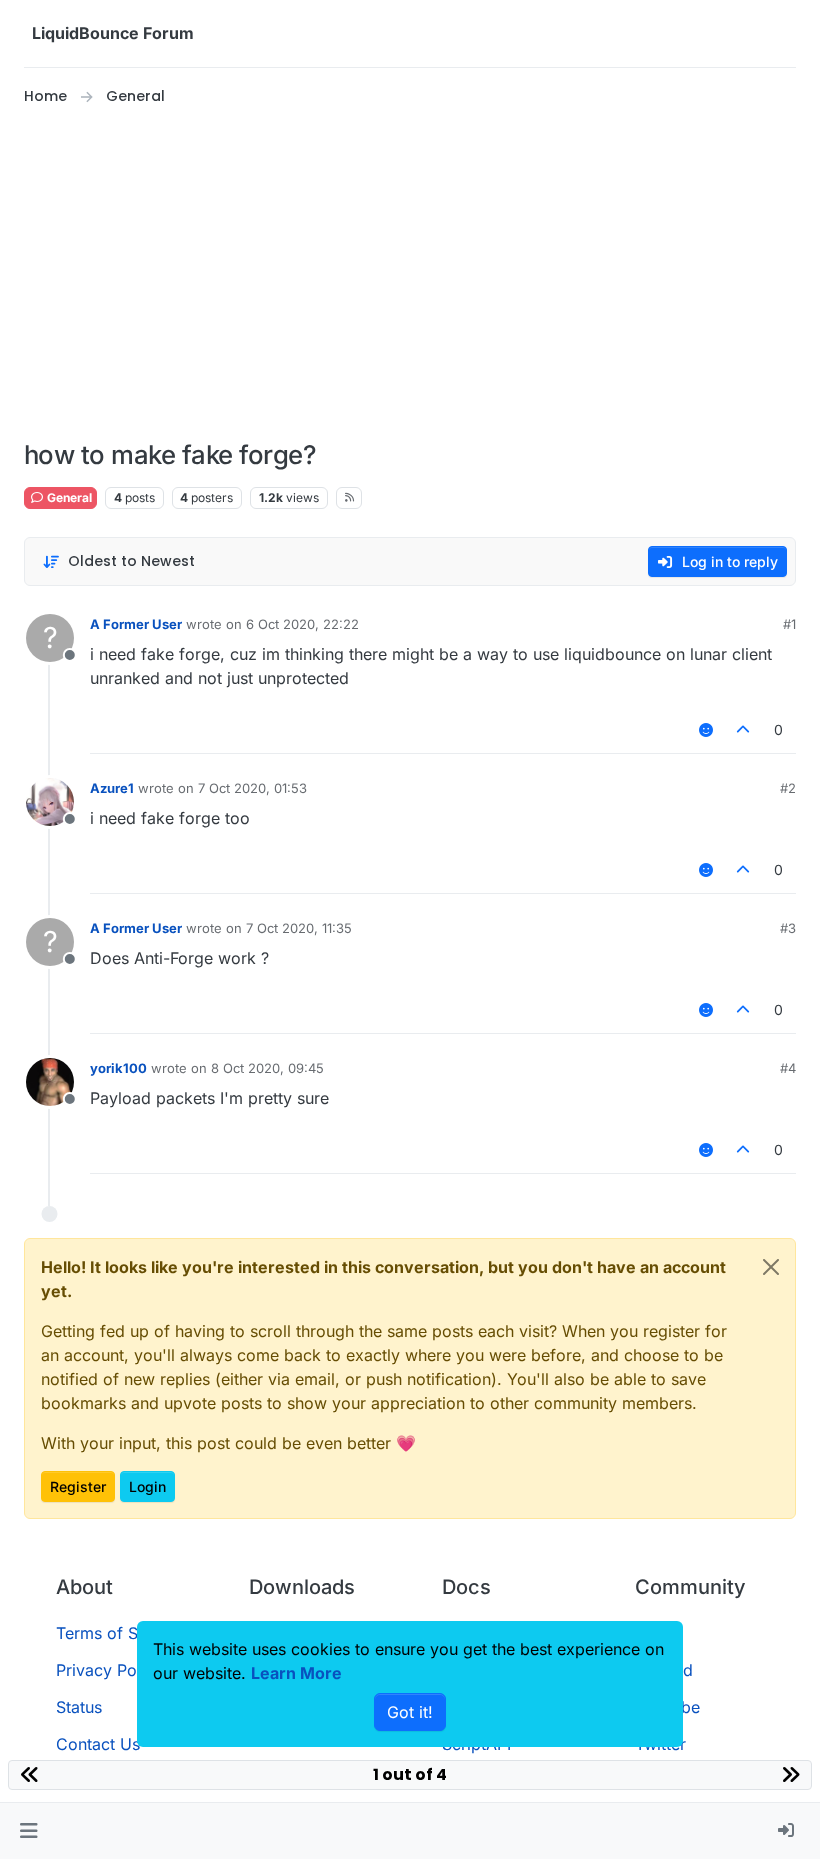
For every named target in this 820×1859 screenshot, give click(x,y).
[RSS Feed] (349, 498)
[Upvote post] (744, 729)
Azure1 (112, 788)
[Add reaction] (706, 729)
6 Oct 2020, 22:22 (302, 624)
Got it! (410, 1712)
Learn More (296, 1673)
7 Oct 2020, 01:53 (252, 788)
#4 (788, 1068)
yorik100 (118, 1068)
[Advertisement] (410, 274)
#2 (788, 788)
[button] (28, 1831)
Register (78, 1486)
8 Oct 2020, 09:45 (267, 1068)
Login (147, 1486)
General (68, 497)
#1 (789, 624)
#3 (788, 928)
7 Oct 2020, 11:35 (299, 928)
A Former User (136, 624)
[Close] (771, 1267)
